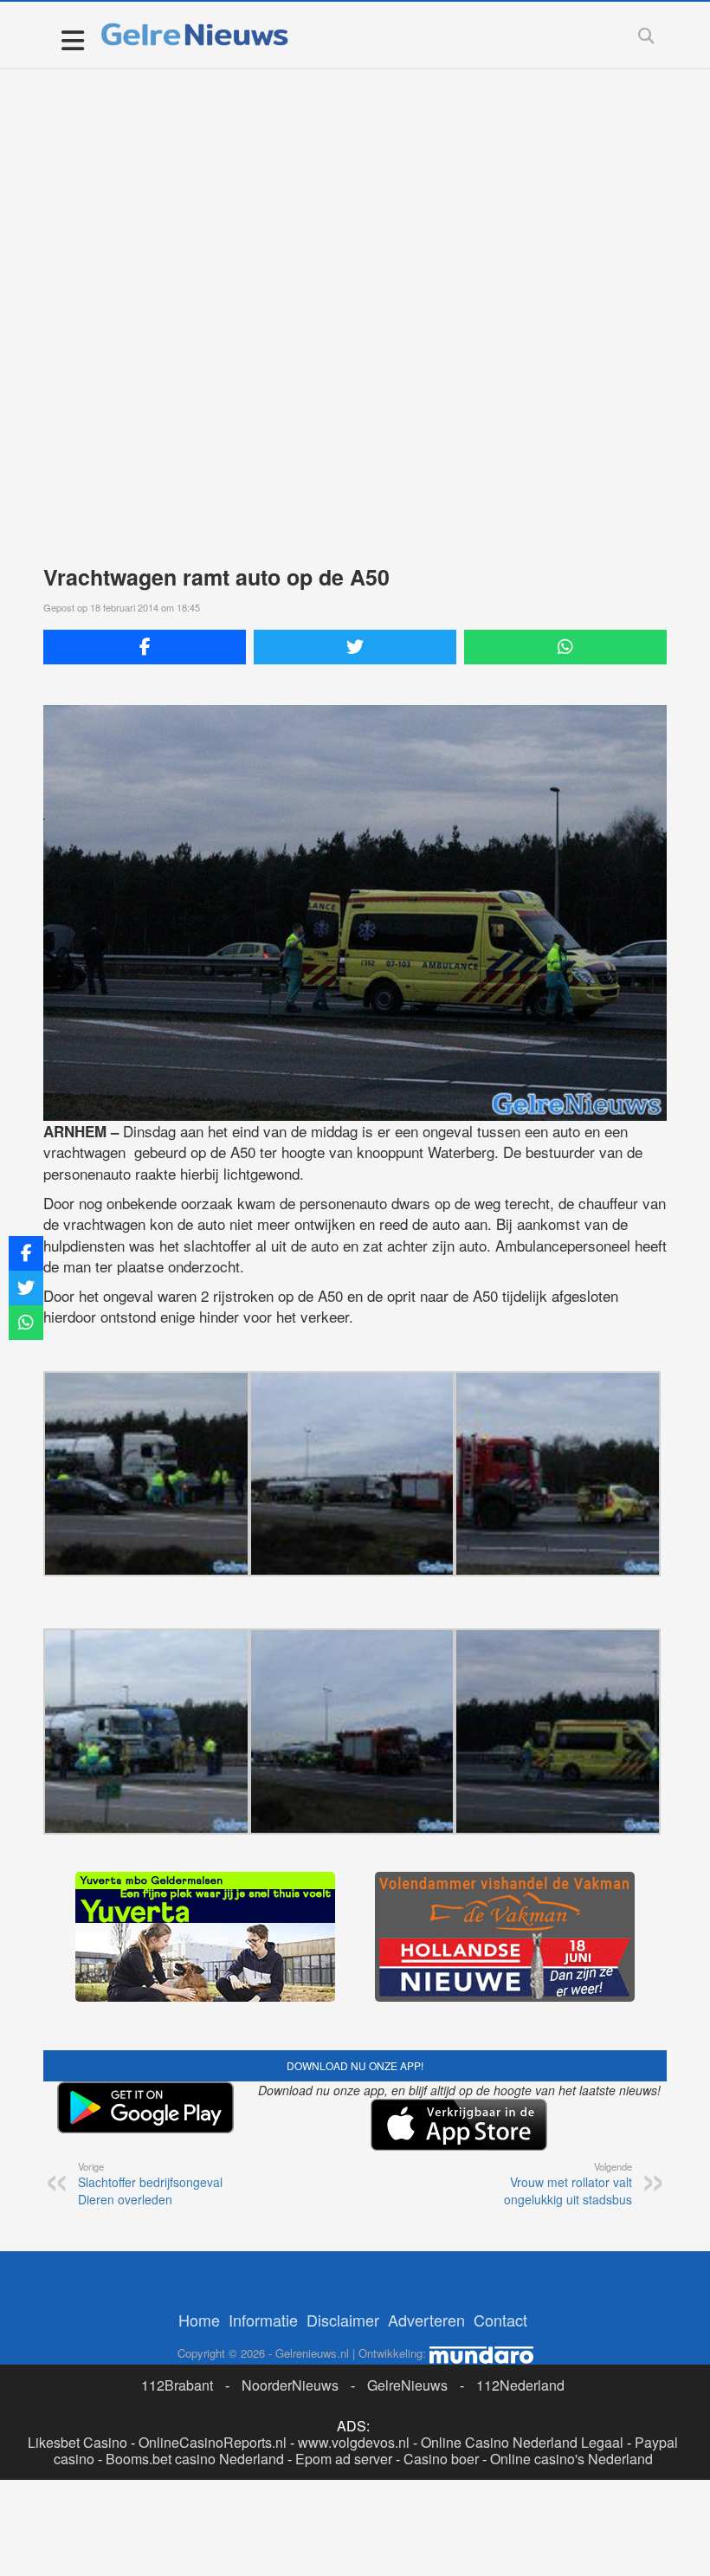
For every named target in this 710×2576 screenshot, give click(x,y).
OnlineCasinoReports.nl (213, 2442)
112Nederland (520, 2385)
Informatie (263, 2320)
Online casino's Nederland (571, 2459)
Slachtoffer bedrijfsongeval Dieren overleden (150, 2184)
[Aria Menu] (72, 39)
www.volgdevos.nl (354, 2442)
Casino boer (441, 2459)
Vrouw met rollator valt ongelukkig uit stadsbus (568, 2184)
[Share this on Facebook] (145, 647)
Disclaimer (343, 2320)
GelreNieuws (407, 2385)
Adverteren (426, 2320)
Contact (500, 2320)
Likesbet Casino (77, 2442)
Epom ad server (344, 2459)
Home (199, 2320)
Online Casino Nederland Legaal (522, 2442)
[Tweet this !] (355, 647)
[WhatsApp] (565, 647)
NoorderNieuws (290, 2385)
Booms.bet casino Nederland (195, 2459)
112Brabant (177, 2385)
